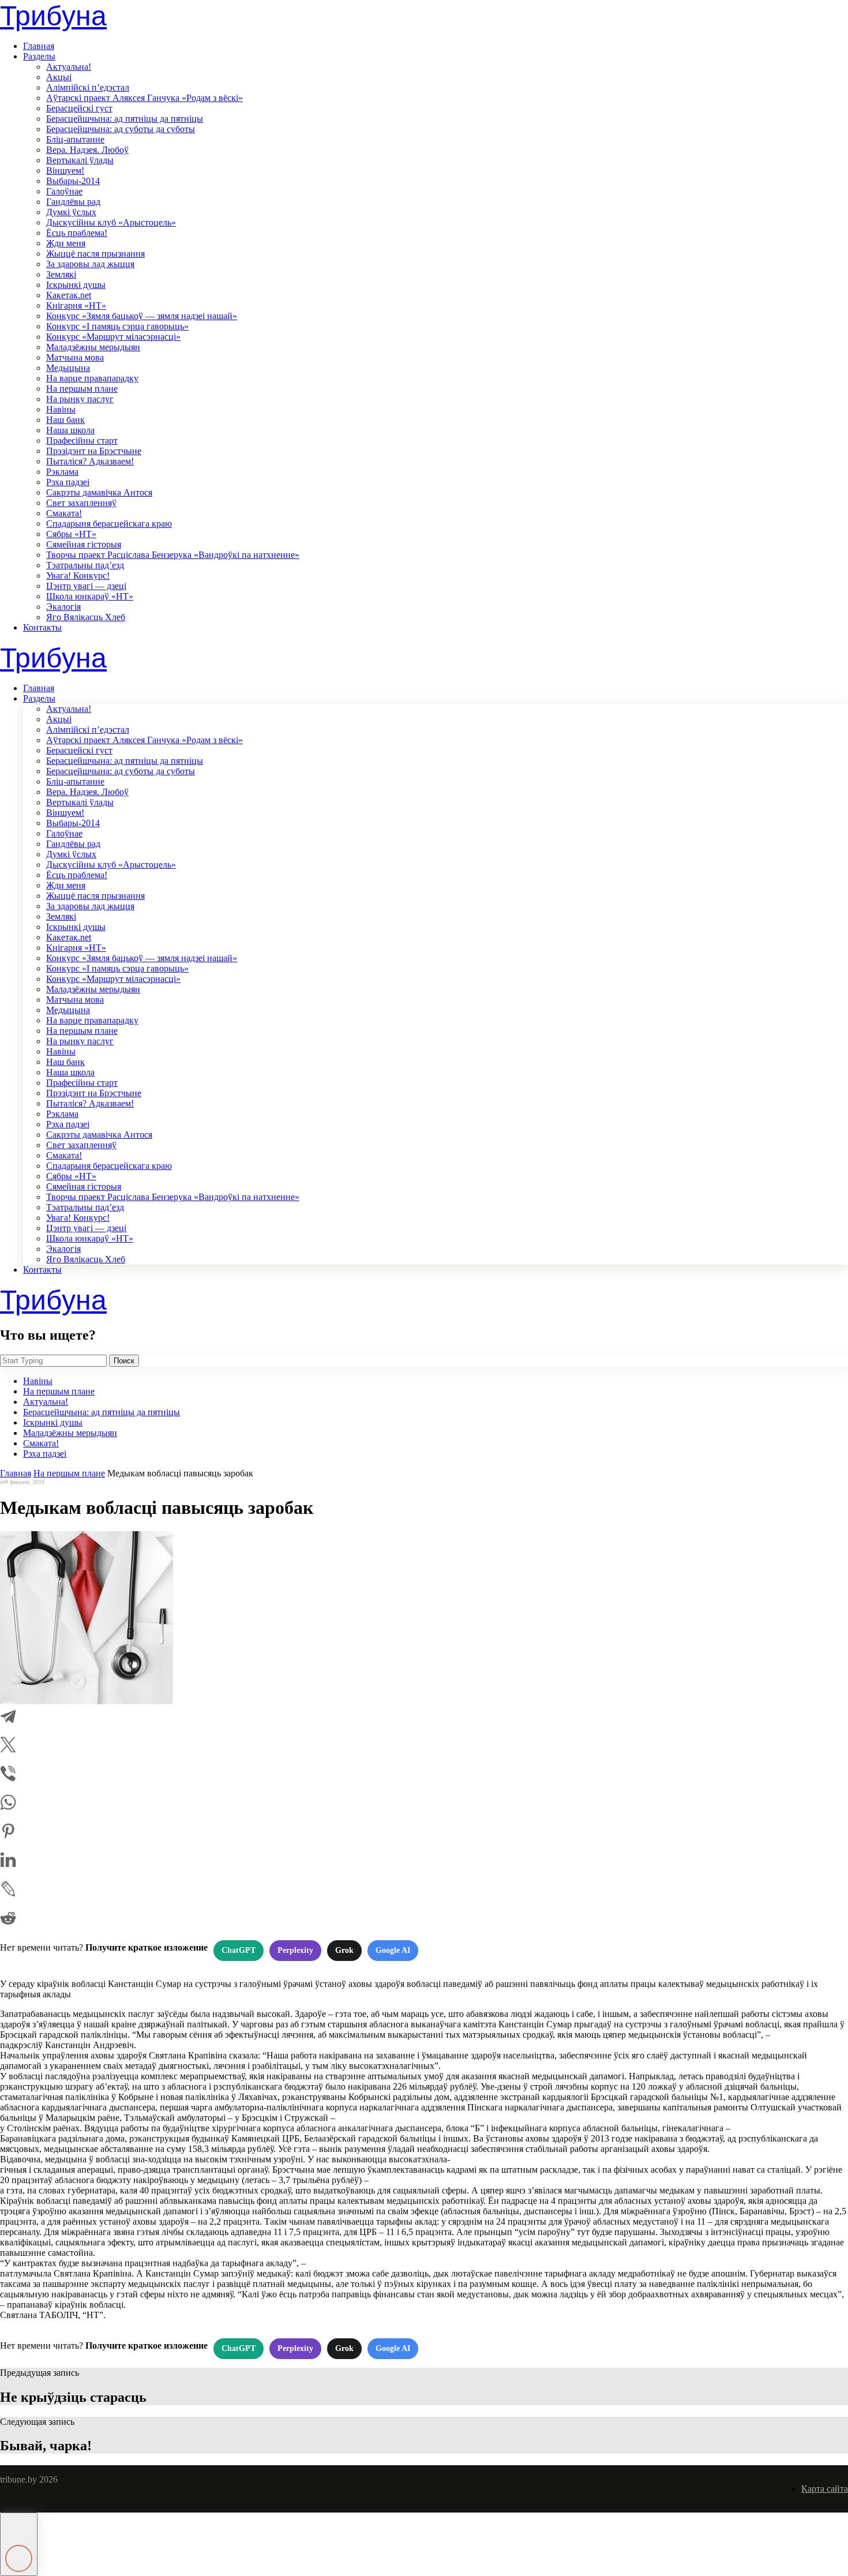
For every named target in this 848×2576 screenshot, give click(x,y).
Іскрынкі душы (76, 285)
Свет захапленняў (81, 503)
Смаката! (64, 513)
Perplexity (295, 1950)
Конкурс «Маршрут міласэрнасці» (113, 337)
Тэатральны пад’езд (85, 565)
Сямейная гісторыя (84, 544)
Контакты (42, 627)
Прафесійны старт (82, 440)
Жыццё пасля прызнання (95, 254)
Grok (344, 1950)
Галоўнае (64, 191)
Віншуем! (65, 170)
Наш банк (65, 420)
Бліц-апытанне (75, 139)
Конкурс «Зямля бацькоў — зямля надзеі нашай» (142, 316)
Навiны (61, 409)
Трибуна (53, 16)
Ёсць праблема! (77, 233)
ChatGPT (239, 1950)
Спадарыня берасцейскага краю (109, 524)
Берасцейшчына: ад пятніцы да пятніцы (125, 119)
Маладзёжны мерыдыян (93, 347)
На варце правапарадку (92, 378)
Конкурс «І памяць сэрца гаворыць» (117, 326)
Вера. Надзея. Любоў (87, 150)
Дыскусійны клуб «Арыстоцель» (111, 222)
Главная (39, 46)
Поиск (124, 1361)
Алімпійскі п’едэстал (88, 87)
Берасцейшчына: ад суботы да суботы (121, 129)
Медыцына (68, 368)
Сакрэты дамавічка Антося (99, 492)
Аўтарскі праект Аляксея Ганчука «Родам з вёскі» (145, 98)
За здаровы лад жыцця (90, 264)
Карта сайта (825, 2489)
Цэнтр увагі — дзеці (86, 586)
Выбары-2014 (73, 181)
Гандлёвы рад (73, 202)
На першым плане (82, 389)
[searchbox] (53, 1361)
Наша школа (70, 430)
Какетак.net (69, 295)
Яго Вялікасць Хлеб (86, 617)
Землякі (61, 274)
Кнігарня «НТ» (76, 305)
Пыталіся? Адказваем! (90, 461)
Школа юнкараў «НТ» (90, 596)
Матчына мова (75, 357)
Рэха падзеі (68, 482)
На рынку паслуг (80, 399)
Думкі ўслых (71, 212)
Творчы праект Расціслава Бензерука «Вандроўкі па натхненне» (173, 555)
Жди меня (66, 243)
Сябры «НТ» (71, 534)
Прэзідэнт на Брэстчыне (94, 451)
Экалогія (63, 607)
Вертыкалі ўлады (80, 160)
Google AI (393, 1950)
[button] (19, 2544)
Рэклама (62, 472)
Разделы (39, 56)
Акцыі (59, 77)
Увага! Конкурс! (78, 575)
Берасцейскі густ (79, 108)
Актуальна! (69, 67)
